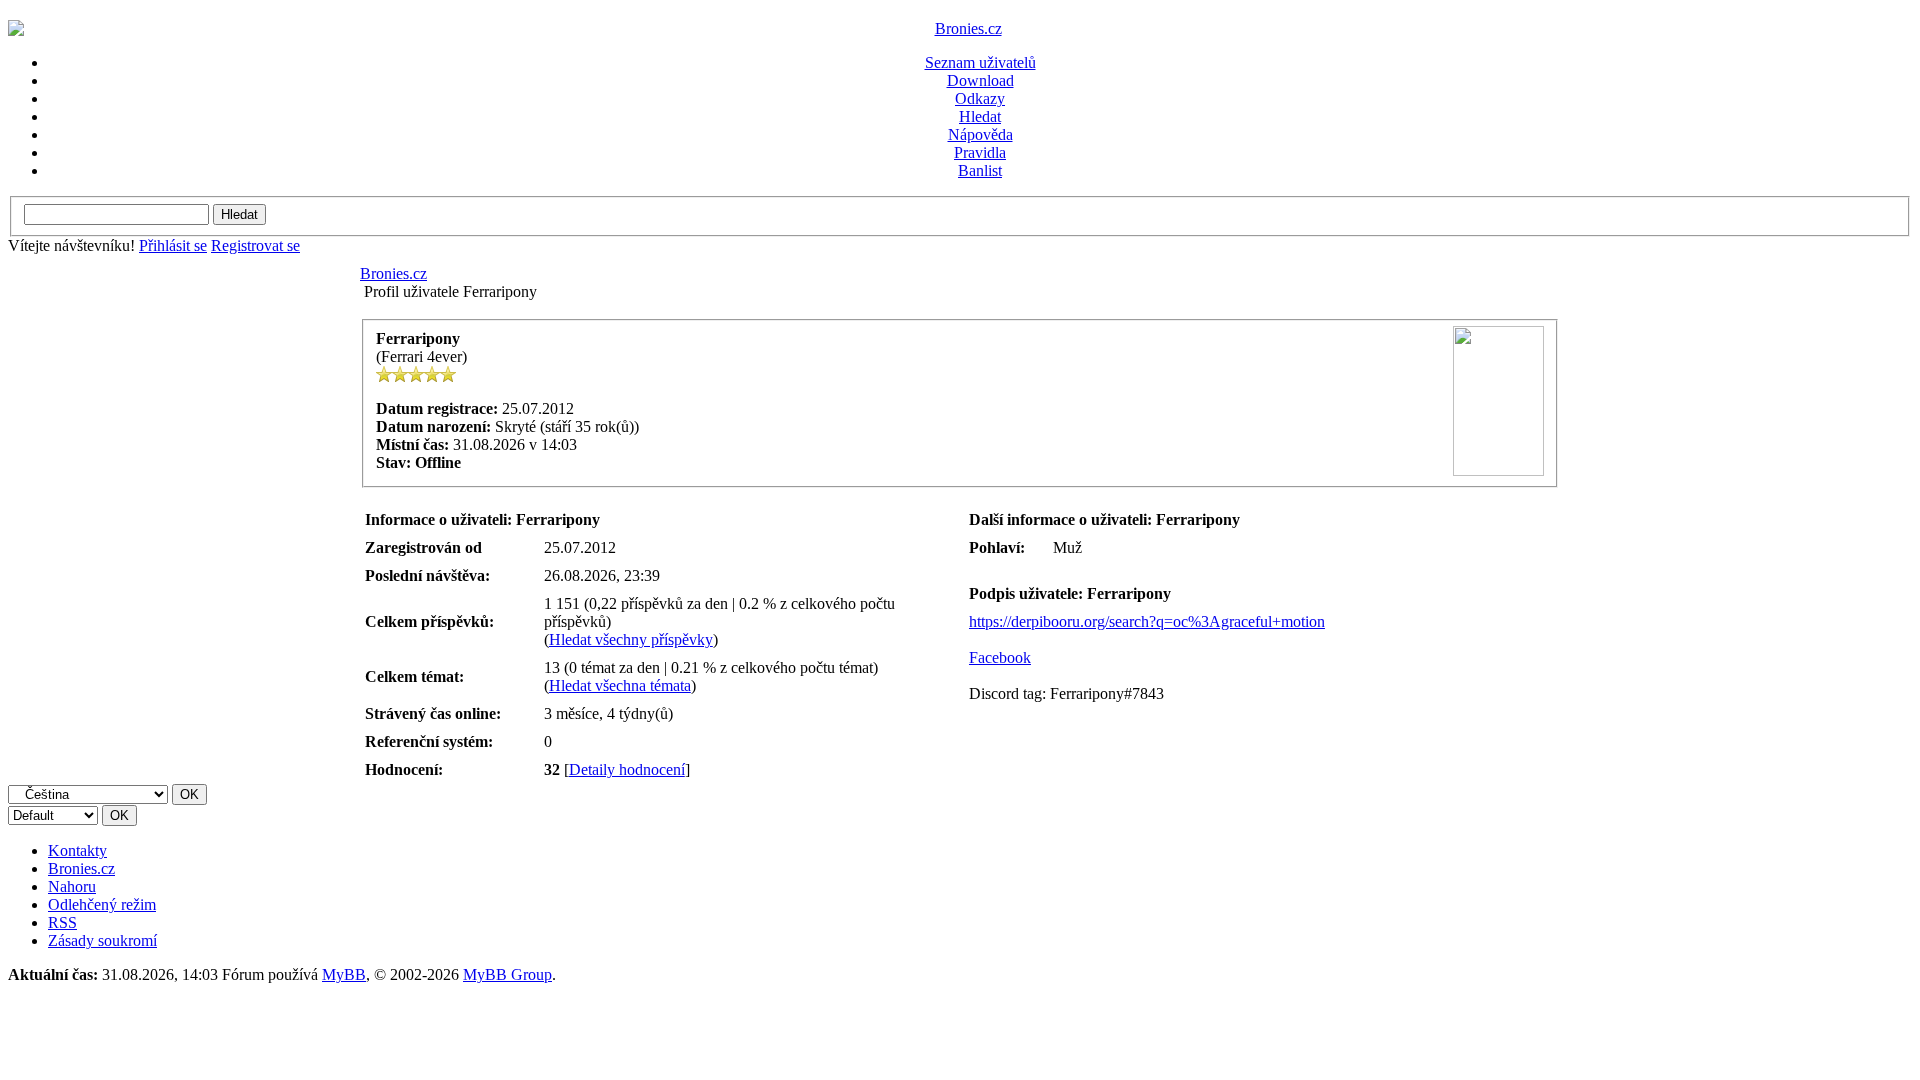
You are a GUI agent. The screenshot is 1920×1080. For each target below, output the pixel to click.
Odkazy (980, 98)
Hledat (980, 116)
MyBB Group (507, 974)
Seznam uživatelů (980, 62)
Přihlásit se (173, 245)
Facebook (1000, 657)
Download (980, 80)
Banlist (980, 170)
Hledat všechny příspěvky (631, 639)
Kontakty (77, 850)
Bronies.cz (393, 273)
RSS (62, 922)
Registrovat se (255, 245)
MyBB (344, 974)
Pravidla (980, 152)
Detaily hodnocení (627, 769)
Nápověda (980, 134)
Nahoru (72, 886)
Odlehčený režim (102, 904)
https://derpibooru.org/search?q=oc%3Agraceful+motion (1147, 621)
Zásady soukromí (102, 940)
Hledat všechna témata (620, 685)
